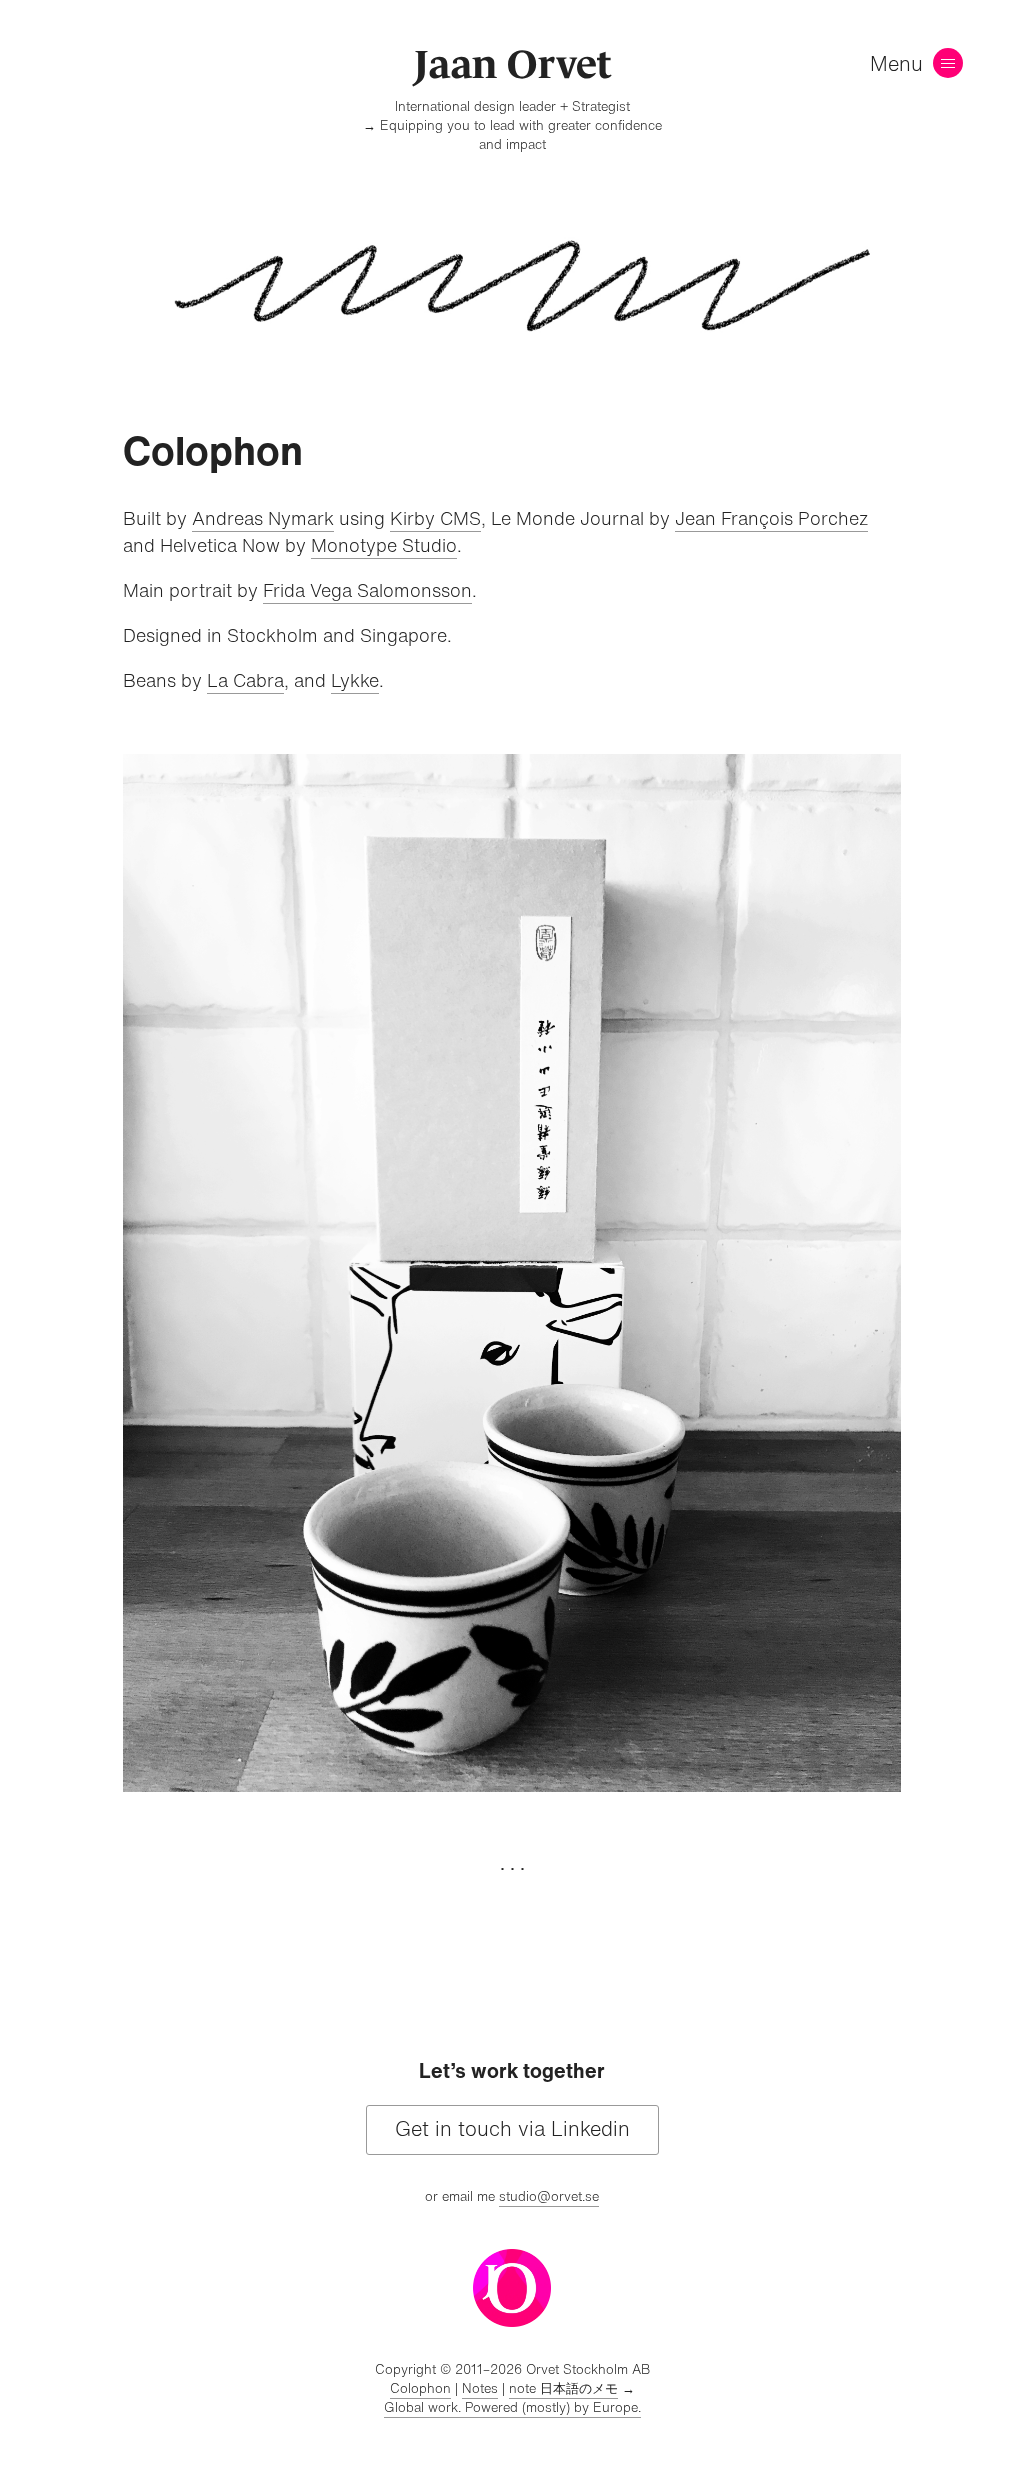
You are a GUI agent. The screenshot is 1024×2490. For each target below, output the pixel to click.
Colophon (420, 2388)
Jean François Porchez (771, 518)
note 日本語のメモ (563, 2388)
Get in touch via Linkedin (512, 2128)
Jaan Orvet (512, 64)
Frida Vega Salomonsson (367, 590)
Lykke (355, 680)
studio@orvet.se (549, 2196)
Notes (480, 2388)
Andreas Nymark (263, 518)
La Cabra (245, 680)
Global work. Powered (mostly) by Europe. (512, 2407)
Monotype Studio (384, 545)
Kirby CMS (435, 518)
